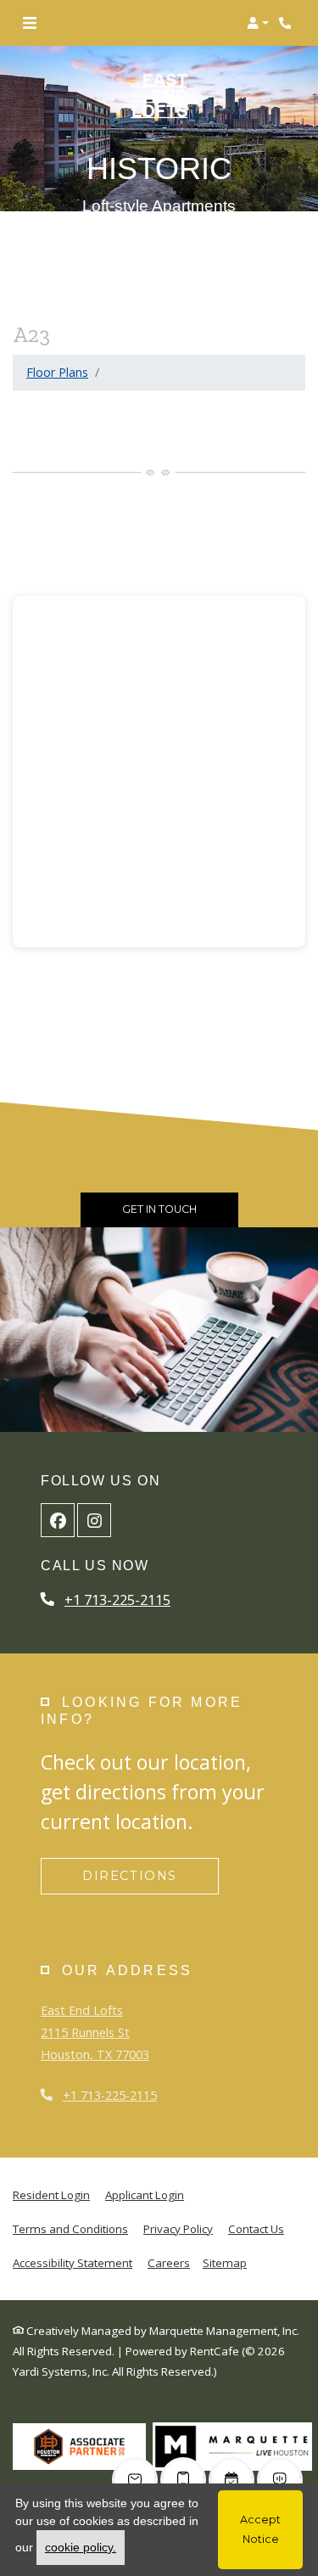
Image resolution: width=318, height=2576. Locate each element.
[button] (258, 23)
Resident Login (51, 2194)
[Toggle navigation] (30, 23)
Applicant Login (145, 2194)
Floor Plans (57, 372)
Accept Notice (260, 2529)
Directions (130, 1876)
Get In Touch (159, 1209)
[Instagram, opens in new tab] (94, 1520)
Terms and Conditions (70, 2228)
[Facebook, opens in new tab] (58, 1520)
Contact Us (256, 2229)
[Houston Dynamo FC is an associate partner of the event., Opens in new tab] (79, 2446)
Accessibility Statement (73, 2262)
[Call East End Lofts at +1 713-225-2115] (287, 23)
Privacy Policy (178, 2228)
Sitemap (225, 2263)
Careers (169, 2263)
